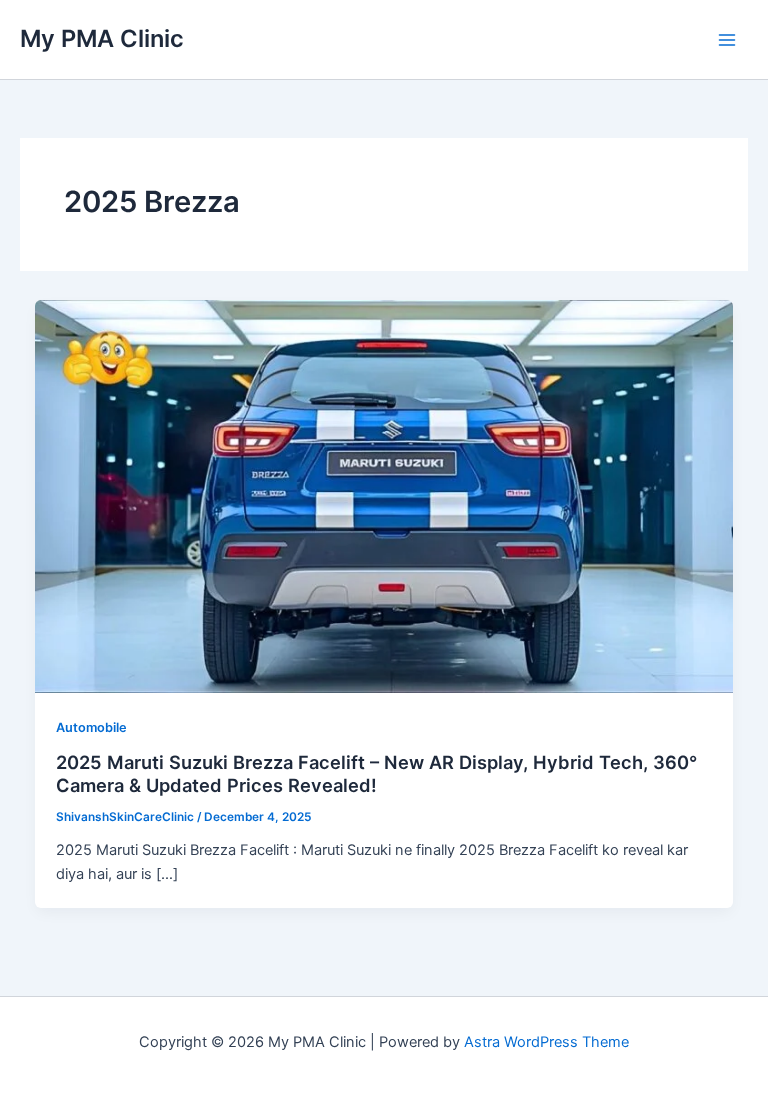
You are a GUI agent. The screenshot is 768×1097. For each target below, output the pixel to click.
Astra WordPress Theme (546, 1042)
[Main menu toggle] (727, 40)
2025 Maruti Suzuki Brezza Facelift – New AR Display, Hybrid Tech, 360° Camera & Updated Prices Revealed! (376, 774)
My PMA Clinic (102, 38)
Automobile (91, 727)
